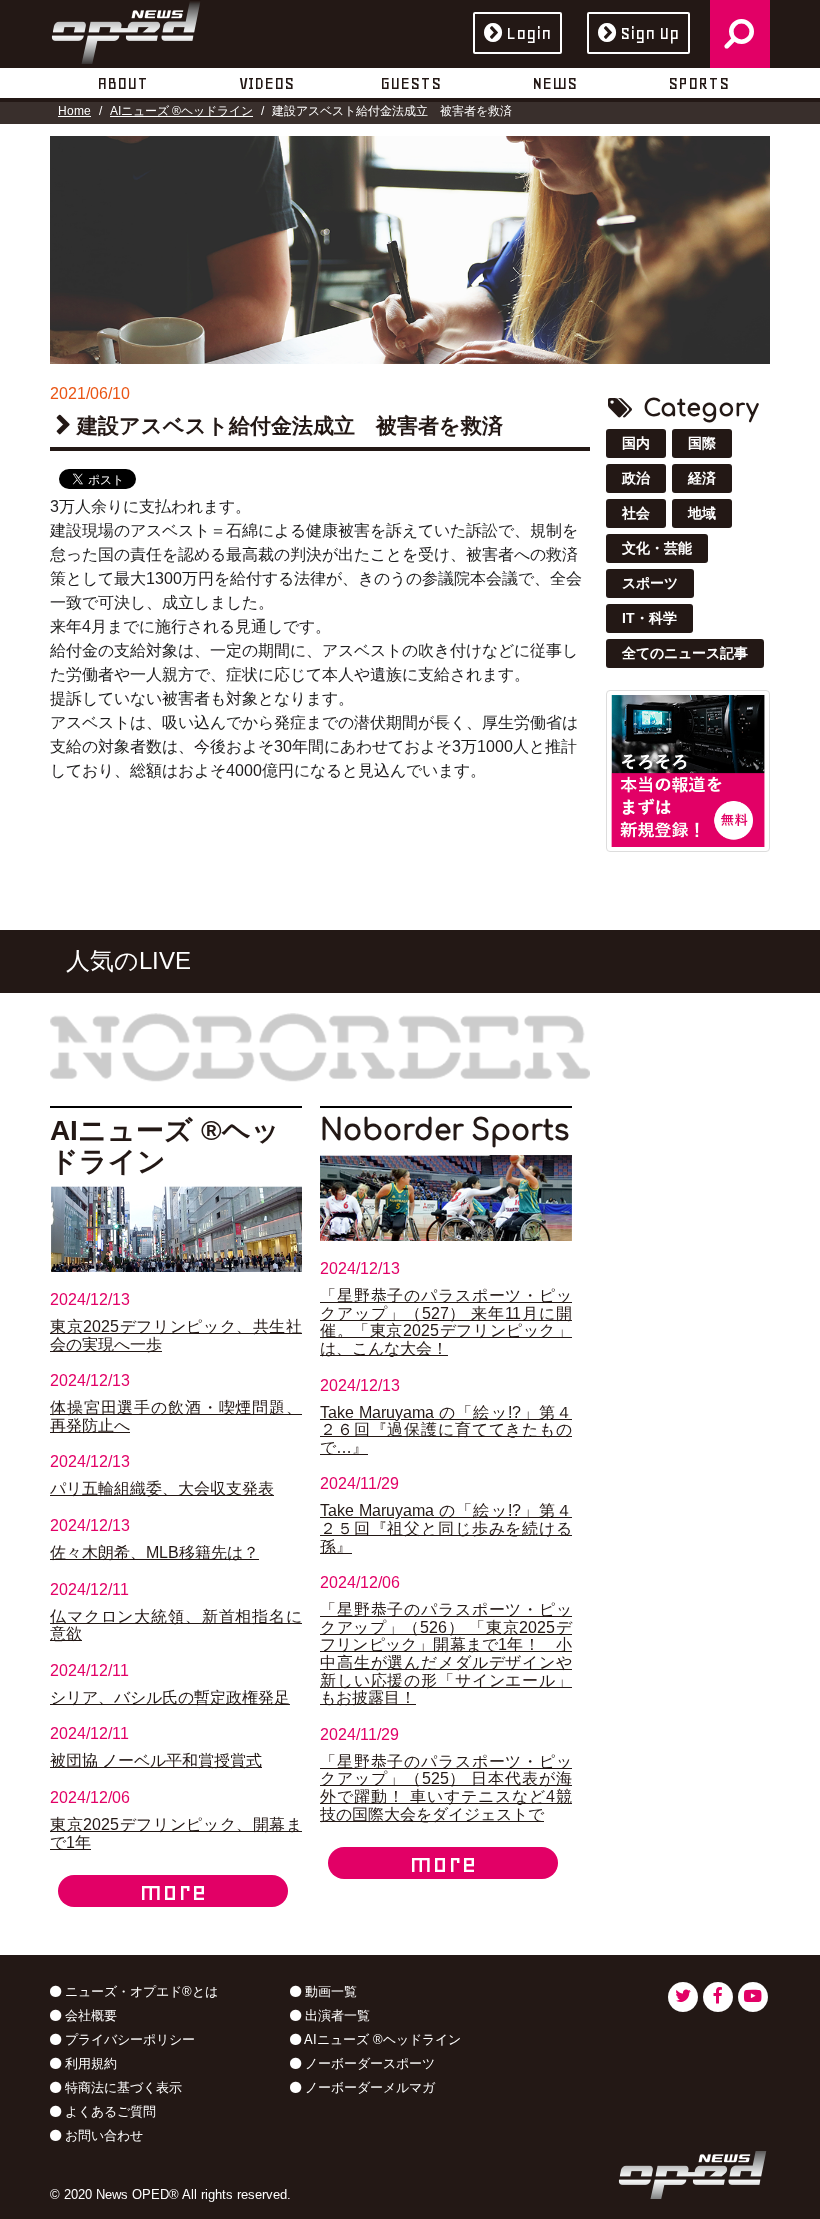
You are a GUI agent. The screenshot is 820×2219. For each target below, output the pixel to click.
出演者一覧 (335, 2015)
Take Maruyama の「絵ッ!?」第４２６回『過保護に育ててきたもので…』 (446, 1430)
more (173, 1891)
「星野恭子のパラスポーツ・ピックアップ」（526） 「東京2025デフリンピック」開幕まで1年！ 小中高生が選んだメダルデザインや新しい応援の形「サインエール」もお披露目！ (446, 1653)
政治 (636, 478)
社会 (636, 513)
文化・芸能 (657, 548)
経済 (702, 478)
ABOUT (122, 83)
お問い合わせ (102, 2135)
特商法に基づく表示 (121, 2087)
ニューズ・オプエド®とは (139, 1991)
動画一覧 (329, 1991)
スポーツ (650, 583)
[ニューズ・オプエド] (126, 29)
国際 (702, 443)
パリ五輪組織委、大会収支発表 (162, 1488)
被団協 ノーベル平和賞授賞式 (156, 1760)
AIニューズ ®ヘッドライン (181, 111)
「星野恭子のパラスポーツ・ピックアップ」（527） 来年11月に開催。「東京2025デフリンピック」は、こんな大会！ (446, 1322)
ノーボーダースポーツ (368, 2063)
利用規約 (89, 2063)
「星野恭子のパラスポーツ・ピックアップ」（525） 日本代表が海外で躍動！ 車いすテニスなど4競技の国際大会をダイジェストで (446, 1788)
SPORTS (698, 83)
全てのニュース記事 (685, 653)
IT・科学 (649, 618)
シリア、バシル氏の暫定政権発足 (170, 1697)
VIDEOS (266, 83)
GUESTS (410, 83)
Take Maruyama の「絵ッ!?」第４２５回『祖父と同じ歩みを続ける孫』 (446, 1528)
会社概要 (89, 2015)
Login (528, 33)
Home (74, 111)
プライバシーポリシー (128, 2039)
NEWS (554, 83)
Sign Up (649, 33)
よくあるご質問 (108, 2111)
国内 (636, 443)
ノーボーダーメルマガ (368, 2087)
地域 (702, 513)
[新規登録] (688, 769)
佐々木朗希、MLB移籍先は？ (154, 1552)
